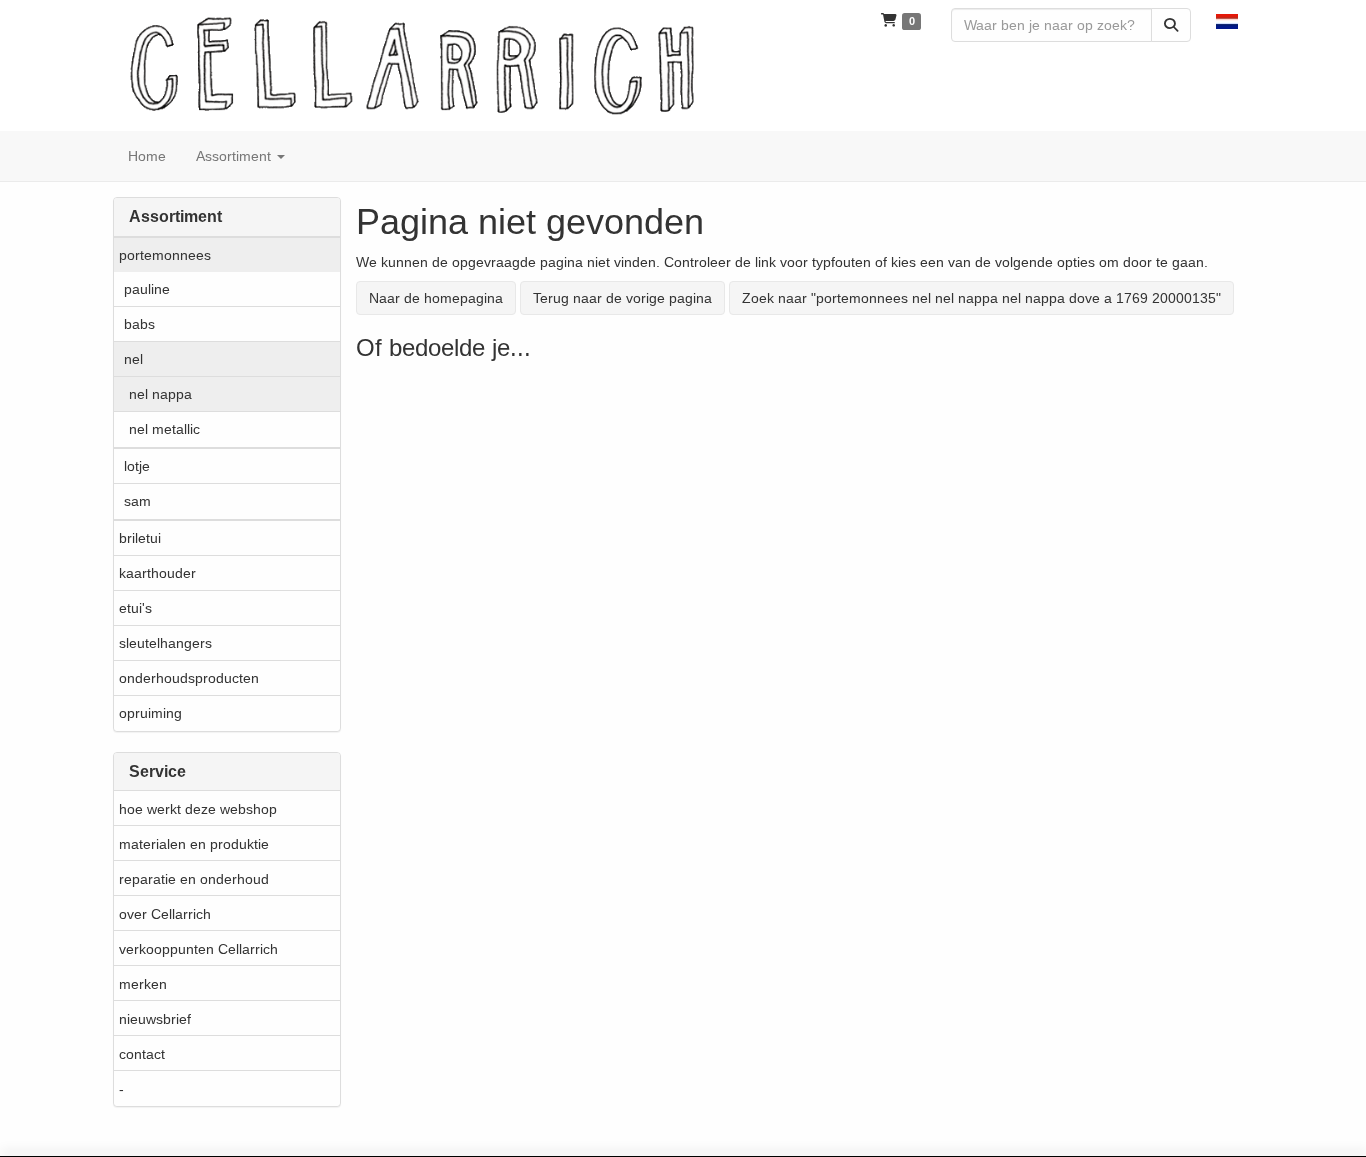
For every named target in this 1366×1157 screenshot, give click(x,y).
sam (137, 501)
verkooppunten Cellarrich (198, 949)
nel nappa (160, 394)
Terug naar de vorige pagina (622, 298)
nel (133, 359)
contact (142, 1054)
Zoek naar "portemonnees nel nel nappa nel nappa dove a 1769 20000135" (981, 298)
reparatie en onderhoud (194, 879)
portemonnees (165, 255)
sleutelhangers (165, 643)
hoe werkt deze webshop (198, 809)
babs (139, 324)
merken (143, 984)
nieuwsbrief (155, 1019)
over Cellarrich (165, 914)
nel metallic (164, 429)
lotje (137, 466)
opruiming (150, 713)
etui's (135, 608)
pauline (147, 289)
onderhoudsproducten (189, 678)
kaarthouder (157, 573)
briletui (140, 538)
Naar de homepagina (436, 298)
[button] (1227, 20)
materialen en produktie (194, 844)
